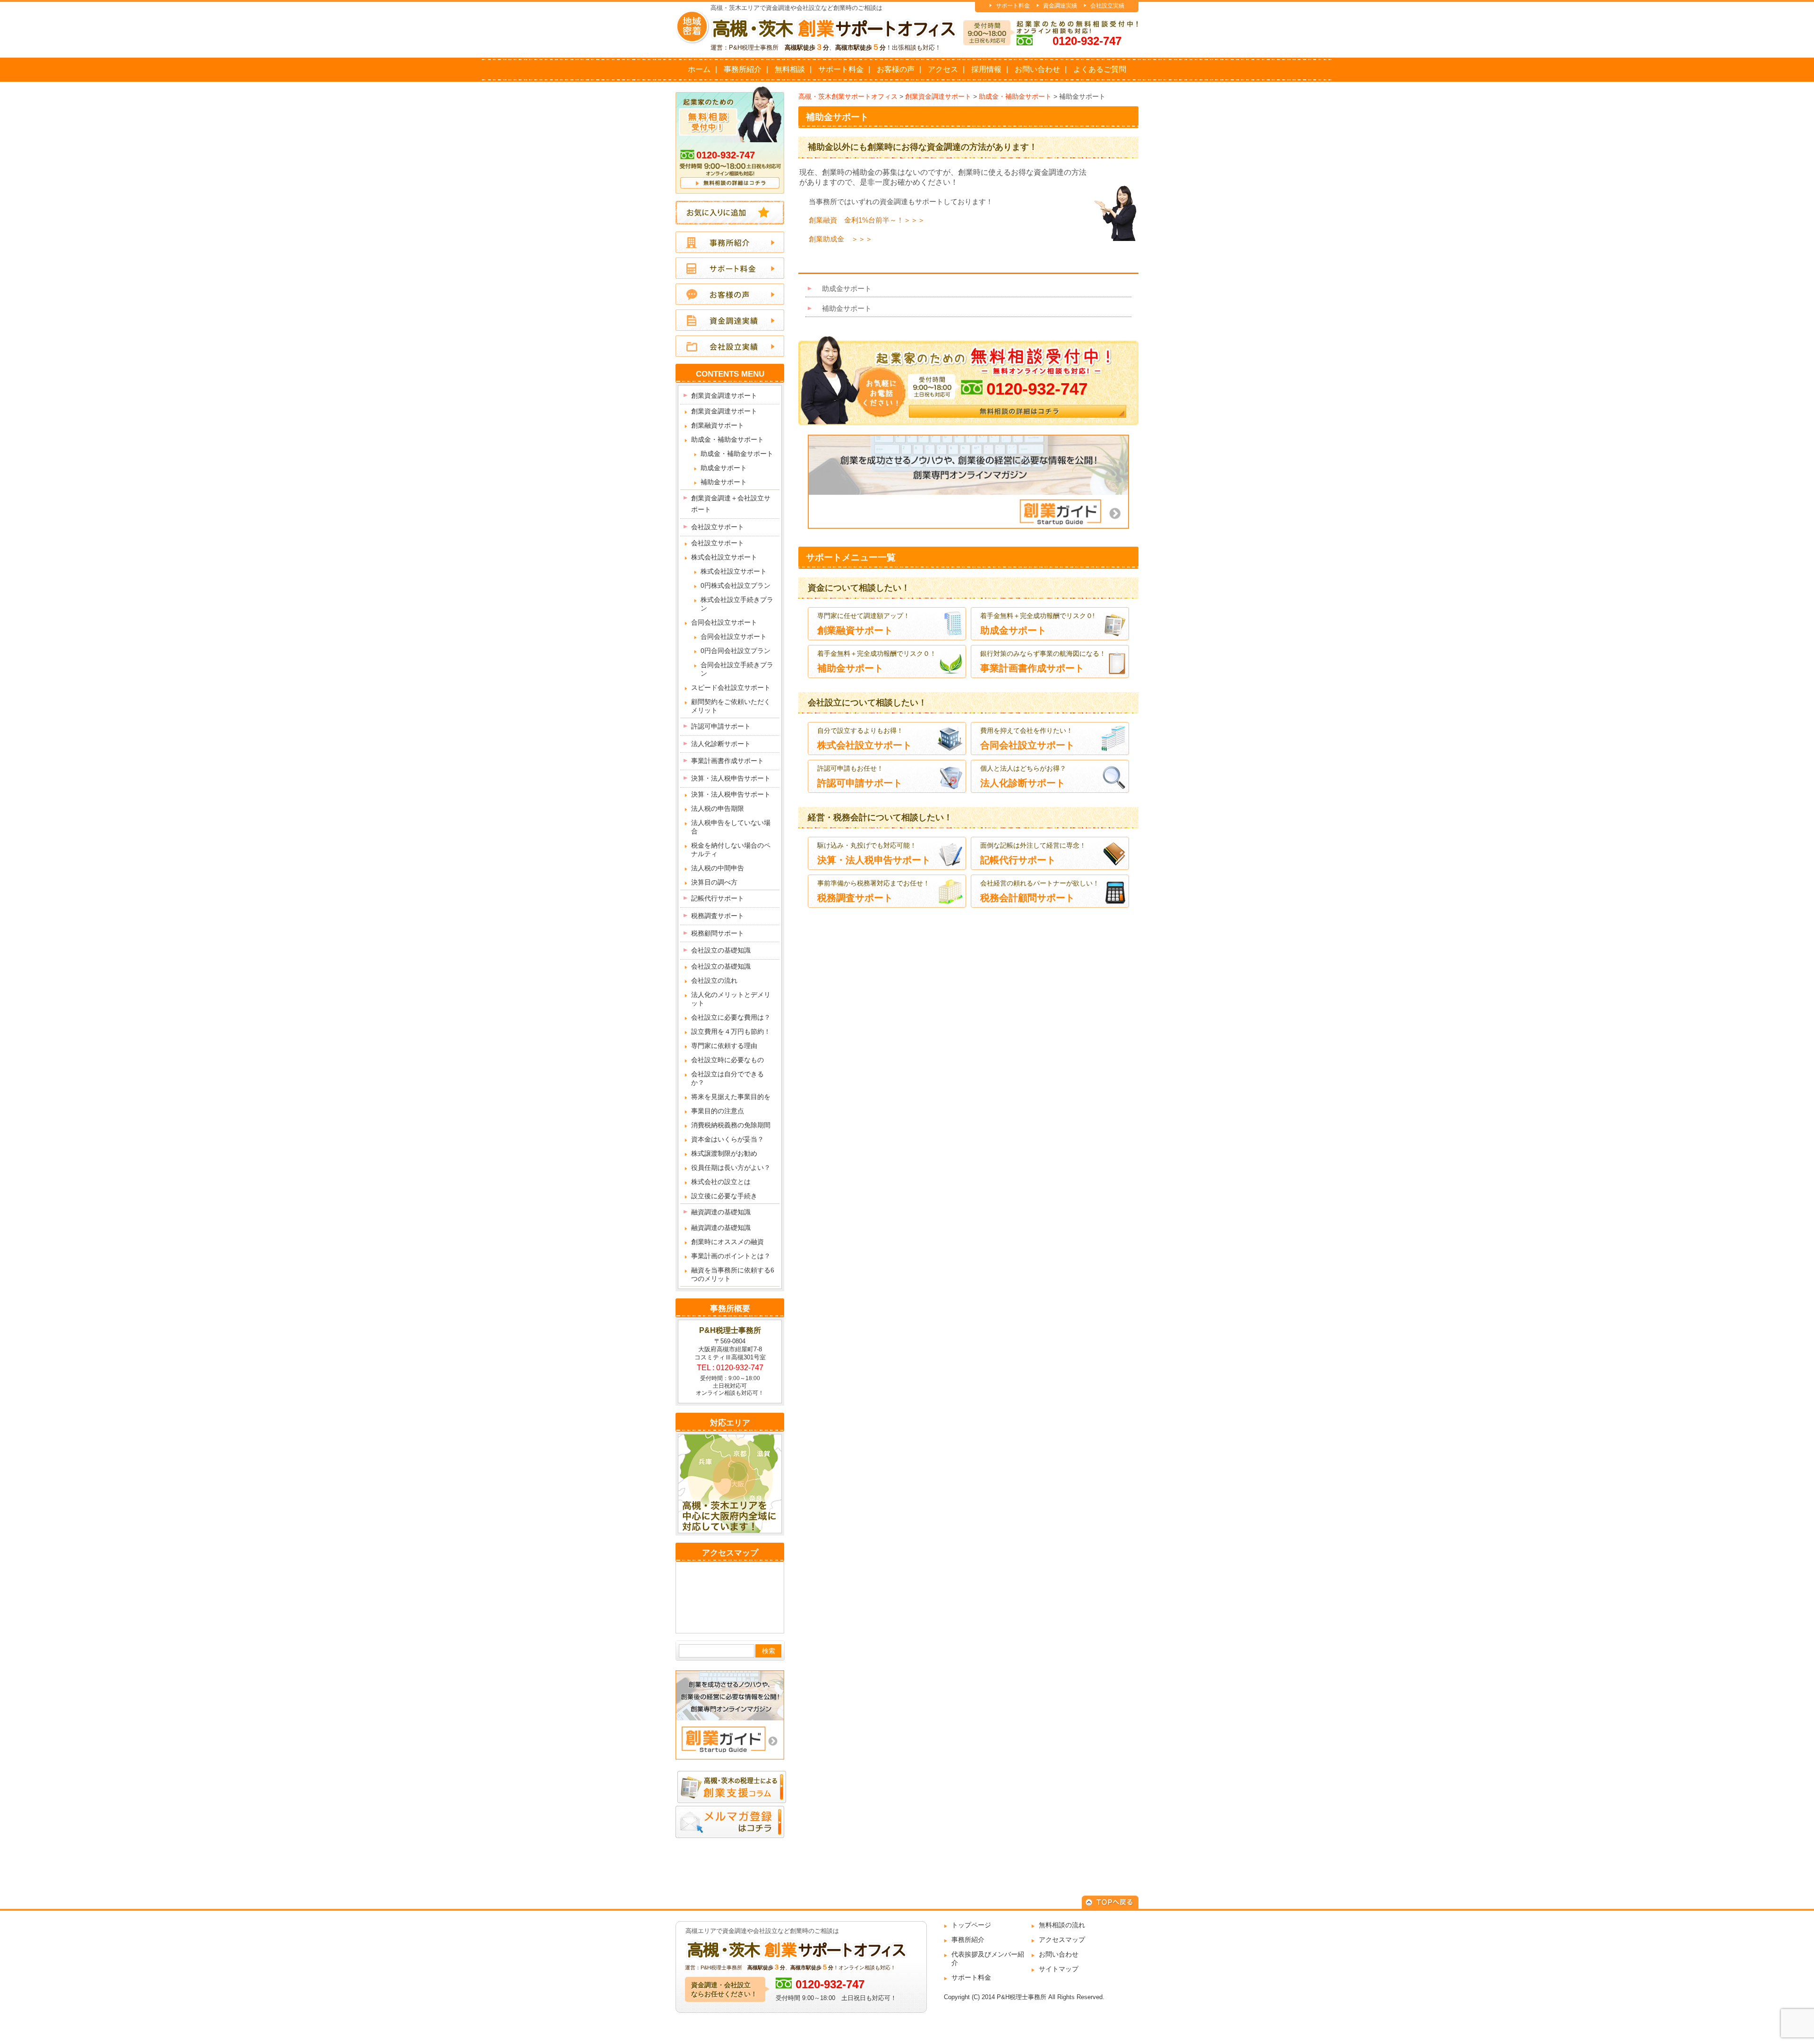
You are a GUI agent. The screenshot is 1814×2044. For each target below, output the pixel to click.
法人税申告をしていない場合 (731, 827)
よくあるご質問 (1100, 69)
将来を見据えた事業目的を (731, 1097)
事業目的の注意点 (718, 1111)
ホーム (699, 69)
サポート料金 (1013, 6)
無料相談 (790, 69)
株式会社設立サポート (724, 557)
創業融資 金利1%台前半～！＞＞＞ (867, 220)
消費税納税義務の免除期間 (731, 1125)
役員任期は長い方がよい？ (731, 1168)
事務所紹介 (743, 69)
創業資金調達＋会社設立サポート (731, 504)
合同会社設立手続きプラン (737, 669)
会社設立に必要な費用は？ (731, 1017)
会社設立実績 (1107, 6)
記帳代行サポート (718, 898)
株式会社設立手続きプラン (737, 604)
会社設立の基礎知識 (721, 950)
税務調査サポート (718, 916)
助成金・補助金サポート (727, 439)
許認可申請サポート (721, 726)
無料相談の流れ (1062, 1925)
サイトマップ (1059, 1969)
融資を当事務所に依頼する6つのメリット (733, 1274)
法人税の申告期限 (718, 808)
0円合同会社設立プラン (736, 651)
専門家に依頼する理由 (724, 1046)
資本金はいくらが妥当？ (727, 1139)
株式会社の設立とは (721, 1182)
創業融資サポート (718, 425)
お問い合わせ (1037, 69)
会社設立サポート (718, 527)
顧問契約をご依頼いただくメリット (731, 706)
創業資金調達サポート (724, 395)
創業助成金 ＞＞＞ (841, 239)
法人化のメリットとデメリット (731, 999)
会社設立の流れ (714, 980)
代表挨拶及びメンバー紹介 (988, 1958)
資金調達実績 (1060, 6)
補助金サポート (837, 117)
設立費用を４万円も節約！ (731, 1031)
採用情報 (986, 69)
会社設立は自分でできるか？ (727, 1078)
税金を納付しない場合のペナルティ (731, 850)
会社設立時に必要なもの (727, 1060)
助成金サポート (847, 288)
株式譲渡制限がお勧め (724, 1153)
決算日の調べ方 (714, 882)
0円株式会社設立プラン (736, 585)
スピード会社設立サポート (731, 687)
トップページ (971, 1925)
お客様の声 (896, 69)
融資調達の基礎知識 (721, 1212)
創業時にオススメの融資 (727, 1242)
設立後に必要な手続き (724, 1196)
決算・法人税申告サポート (731, 778)
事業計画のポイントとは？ (731, 1256)
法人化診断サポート (721, 744)
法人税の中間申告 (718, 868)
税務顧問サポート (718, 933)
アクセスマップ (1062, 1940)
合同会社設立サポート (724, 622)
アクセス (943, 69)
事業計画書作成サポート (727, 761)
